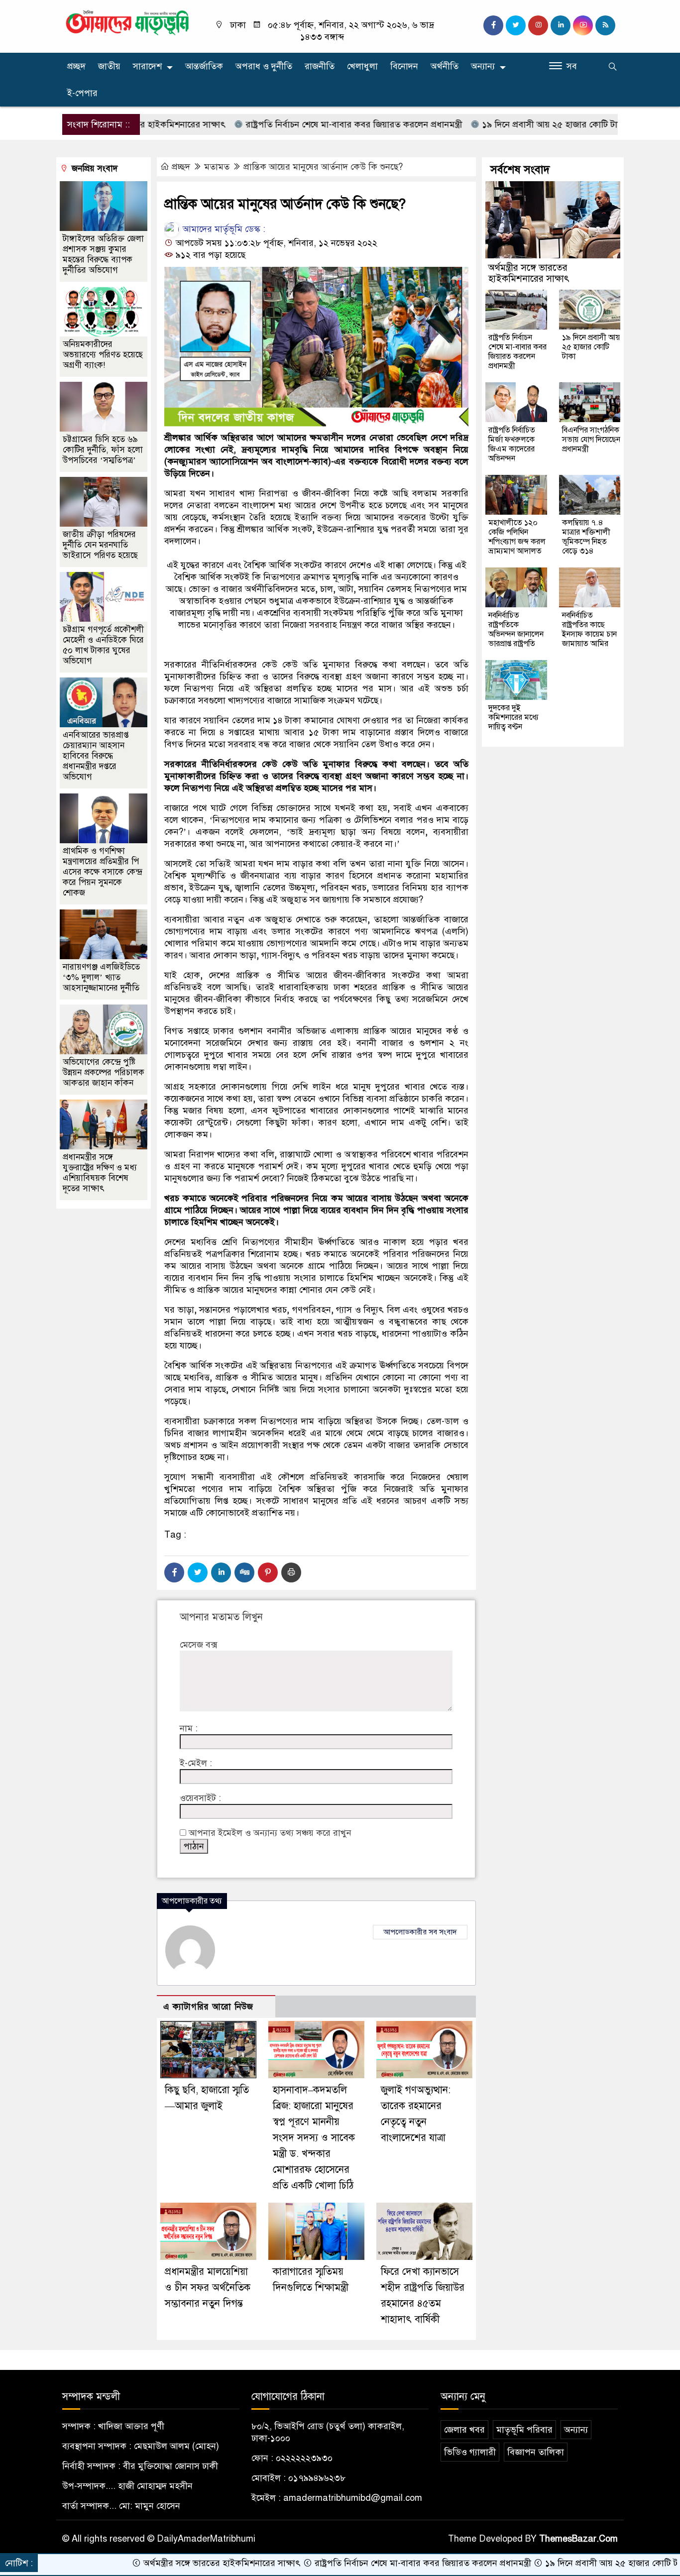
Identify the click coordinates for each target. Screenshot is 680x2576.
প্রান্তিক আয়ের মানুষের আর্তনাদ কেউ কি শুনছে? (323, 167)
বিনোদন (404, 66)
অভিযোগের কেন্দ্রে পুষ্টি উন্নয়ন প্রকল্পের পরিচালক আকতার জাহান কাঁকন (104, 1072)
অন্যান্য (483, 66)
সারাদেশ (147, 66)
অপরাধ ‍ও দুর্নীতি (264, 66)
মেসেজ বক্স (198, 1645)
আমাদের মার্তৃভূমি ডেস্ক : (223, 229)
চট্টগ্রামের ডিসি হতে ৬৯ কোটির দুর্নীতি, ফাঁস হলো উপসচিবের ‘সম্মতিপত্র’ (103, 450)
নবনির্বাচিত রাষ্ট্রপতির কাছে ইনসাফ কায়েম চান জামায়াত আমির (589, 629)
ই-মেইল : (196, 1763)
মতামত (217, 167)
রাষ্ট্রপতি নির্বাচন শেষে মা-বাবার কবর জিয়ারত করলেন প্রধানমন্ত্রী (290, 124)
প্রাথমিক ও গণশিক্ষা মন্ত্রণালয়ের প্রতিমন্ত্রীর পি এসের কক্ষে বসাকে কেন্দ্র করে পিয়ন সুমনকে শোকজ (102, 872)
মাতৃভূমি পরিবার (524, 2430)
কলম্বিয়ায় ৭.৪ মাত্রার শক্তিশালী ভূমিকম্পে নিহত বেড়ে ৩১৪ (586, 537)
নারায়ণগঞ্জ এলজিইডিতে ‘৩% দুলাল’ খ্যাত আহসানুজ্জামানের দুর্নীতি (101, 977)
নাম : (189, 1728)
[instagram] (538, 25)
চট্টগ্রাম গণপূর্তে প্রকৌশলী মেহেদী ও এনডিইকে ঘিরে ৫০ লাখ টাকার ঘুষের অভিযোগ (103, 645)
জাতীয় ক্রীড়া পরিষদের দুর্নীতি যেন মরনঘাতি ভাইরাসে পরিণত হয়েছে (100, 545)
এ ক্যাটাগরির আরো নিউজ (208, 2007)
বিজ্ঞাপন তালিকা (536, 2452)
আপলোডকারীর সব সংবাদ (420, 1932)
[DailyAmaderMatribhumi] (127, 22)
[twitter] (516, 25)
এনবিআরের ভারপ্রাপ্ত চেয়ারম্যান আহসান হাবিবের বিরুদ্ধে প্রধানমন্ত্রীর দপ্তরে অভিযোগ (96, 756)
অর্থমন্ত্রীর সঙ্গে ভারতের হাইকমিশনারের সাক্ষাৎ (529, 273)
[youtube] (583, 25)
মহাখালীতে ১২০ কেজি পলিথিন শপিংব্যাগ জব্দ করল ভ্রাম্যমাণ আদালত (517, 537)
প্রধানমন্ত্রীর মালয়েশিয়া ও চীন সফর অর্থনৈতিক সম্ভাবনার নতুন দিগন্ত (208, 2288)
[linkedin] (561, 25)
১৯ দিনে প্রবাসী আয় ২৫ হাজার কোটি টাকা (490, 124)
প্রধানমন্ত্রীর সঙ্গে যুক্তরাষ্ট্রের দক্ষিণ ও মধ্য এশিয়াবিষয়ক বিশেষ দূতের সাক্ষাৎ (100, 1173)
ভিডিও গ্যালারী (470, 2452)
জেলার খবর (464, 2430)
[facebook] (493, 25)
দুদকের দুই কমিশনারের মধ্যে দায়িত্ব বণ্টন (513, 717)
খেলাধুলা (362, 66)
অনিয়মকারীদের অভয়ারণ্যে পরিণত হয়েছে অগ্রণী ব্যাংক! (103, 355)
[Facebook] (174, 1572)
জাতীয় (109, 66)
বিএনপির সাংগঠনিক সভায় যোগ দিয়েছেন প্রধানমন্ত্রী (591, 440)
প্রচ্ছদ (76, 66)
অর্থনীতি (445, 66)
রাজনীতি (320, 66)
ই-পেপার (82, 93)
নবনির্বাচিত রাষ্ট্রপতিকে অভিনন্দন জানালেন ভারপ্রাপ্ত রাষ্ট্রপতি (516, 629)
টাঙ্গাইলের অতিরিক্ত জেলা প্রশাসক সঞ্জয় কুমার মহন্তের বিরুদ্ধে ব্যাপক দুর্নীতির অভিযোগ (103, 254)
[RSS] (605, 25)
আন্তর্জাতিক (204, 66)
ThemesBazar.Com (578, 2539)
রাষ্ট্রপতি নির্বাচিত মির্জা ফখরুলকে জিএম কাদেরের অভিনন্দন (512, 444)
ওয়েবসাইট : (200, 1798)
